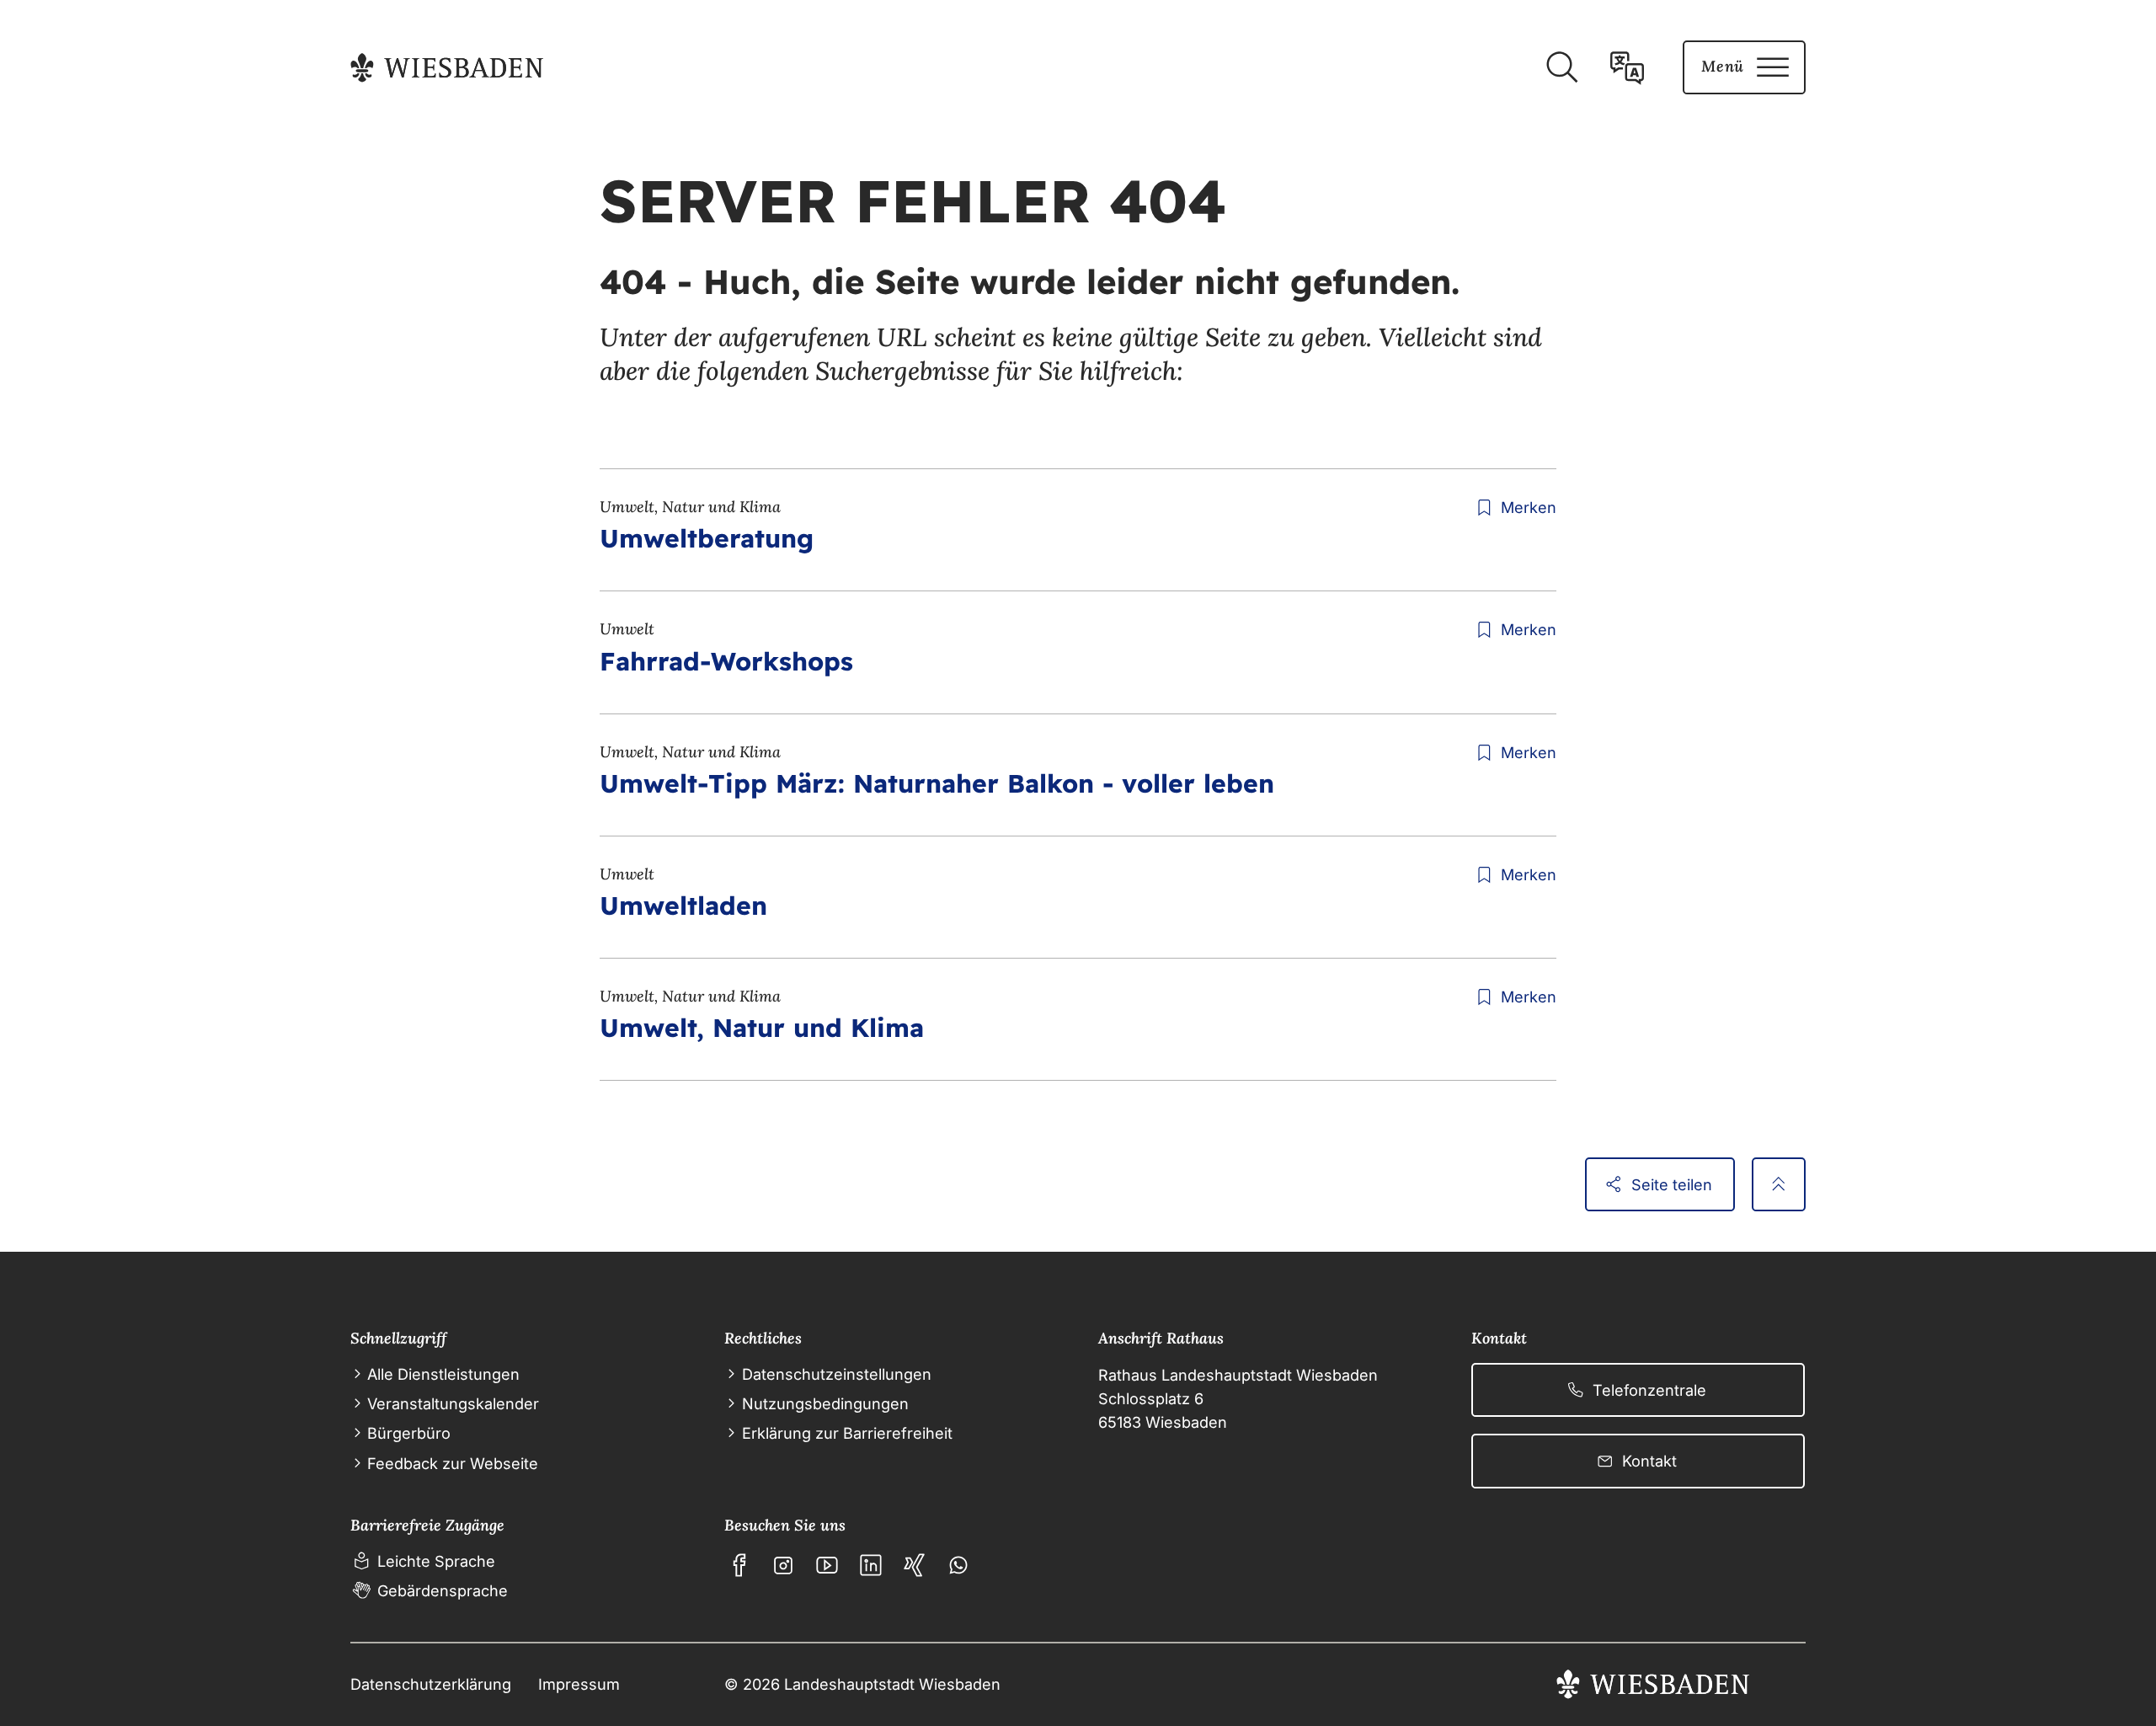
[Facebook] (739, 1565)
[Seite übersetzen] (1627, 67)
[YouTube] (827, 1565)
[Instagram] (783, 1565)
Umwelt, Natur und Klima (762, 1028)
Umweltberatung (707, 538)
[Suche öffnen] (1561, 67)
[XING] (915, 1565)
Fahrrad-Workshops (726, 661)
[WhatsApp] (958, 1565)
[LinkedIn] (871, 1565)
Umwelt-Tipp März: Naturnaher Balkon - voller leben (937, 783)
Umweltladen (683, 906)
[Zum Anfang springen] (1779, 1184)
